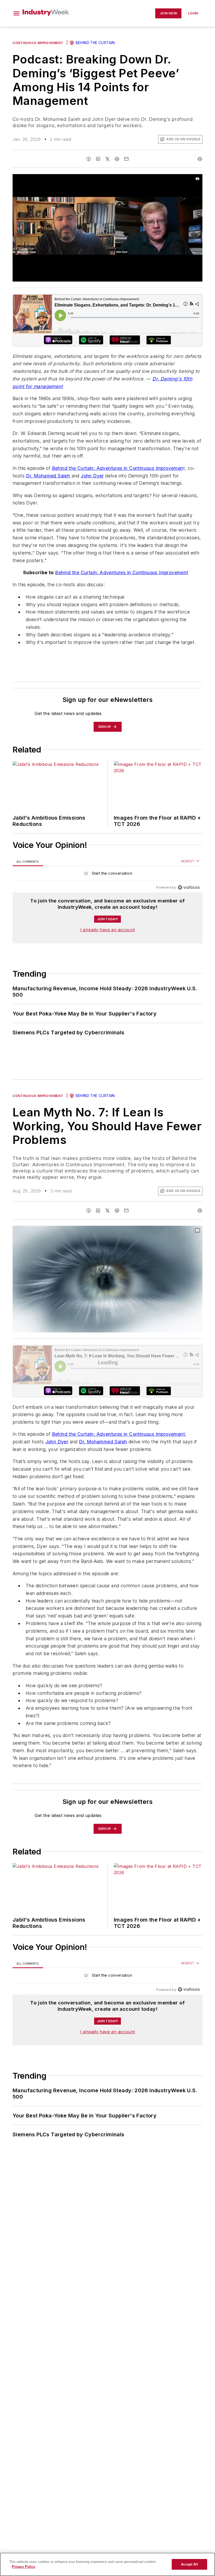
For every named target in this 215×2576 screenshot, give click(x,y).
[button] (17, 13)
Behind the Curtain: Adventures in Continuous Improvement (122, 572)
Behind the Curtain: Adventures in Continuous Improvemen (118, 468)
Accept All (189, 2564)
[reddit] (117, 159)
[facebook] (89, 159)
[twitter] (107, 159)
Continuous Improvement (38, 43)
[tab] (28, 861)
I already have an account (108, 930)
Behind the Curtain (95, 43)
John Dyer (92, 476)
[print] (200, 159)
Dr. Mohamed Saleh (48, 476)
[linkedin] (98, 159)
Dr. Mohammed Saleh (103, 1442)
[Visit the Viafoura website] (189, 887)
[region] (107, 875)
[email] (126, 159)
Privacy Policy (23, 2567)
